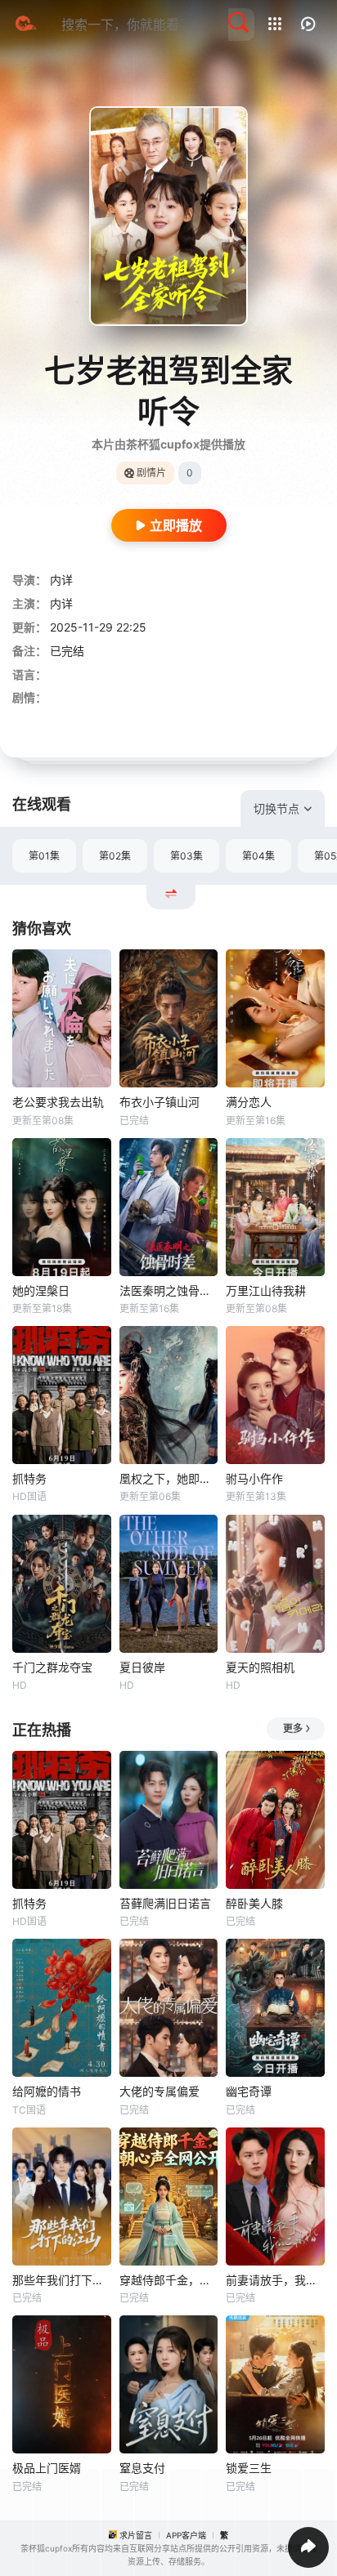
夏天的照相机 (260, 1667)
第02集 (115, 856)
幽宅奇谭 (249, 2091)
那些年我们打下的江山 (62, 2280)
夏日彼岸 (142, 1667)
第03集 (186, 856)
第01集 (44, 856)
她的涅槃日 (41, 1290)
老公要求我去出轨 (58, 1102)
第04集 (258, 856)
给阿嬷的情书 (47, 2091)
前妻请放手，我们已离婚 (275, 2280)
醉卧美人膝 (254, 1903)
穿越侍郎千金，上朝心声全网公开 (169, 2280)
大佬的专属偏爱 (160, 2091)
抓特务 (29, 1478)
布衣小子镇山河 (160, 1102)
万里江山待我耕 (266, 1290)
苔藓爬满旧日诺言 (165, 1903)
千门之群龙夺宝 (52, 1667)
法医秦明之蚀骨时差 (169, 1290)
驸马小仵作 (254, 1478)
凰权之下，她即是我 (169, 1478)
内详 (61, 580)
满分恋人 (249, 1102)
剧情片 (151, 473)
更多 (293, 1728)
